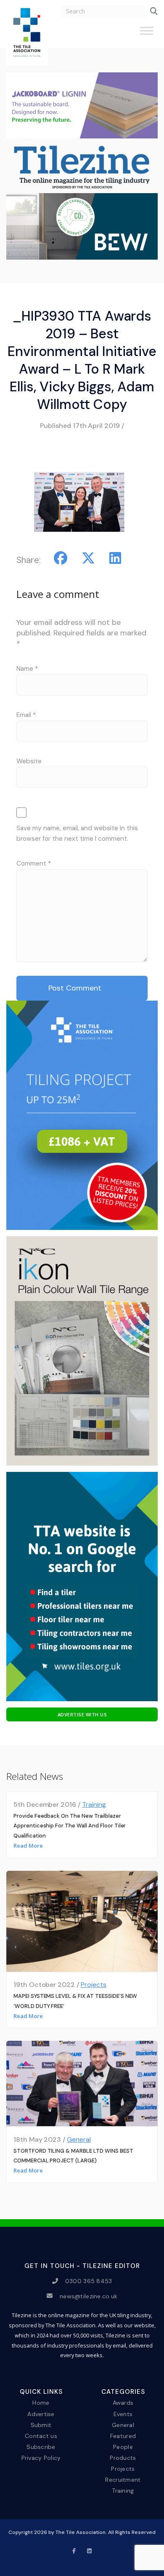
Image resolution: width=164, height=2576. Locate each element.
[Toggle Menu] (147, 34)
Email (26, 715)
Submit (41, 2425)
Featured (123, 2435)
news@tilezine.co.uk (89, 2296)
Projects (94, 1985)
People (123, 2447)
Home (41, 2403)
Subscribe (41, 2447)
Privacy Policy (41, 2458)
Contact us (41, 2435)
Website (29, 761)
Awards (123, 2403)
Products (123, 2458)
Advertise (41, 2414)
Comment (34, 863)
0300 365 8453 (89, 2281)
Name (27, 669)
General (79, 2139)
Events (123, 2414)
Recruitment (123, 2480)
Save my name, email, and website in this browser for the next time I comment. (77, 833)
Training (94, 1805)
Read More (28, 1846)
